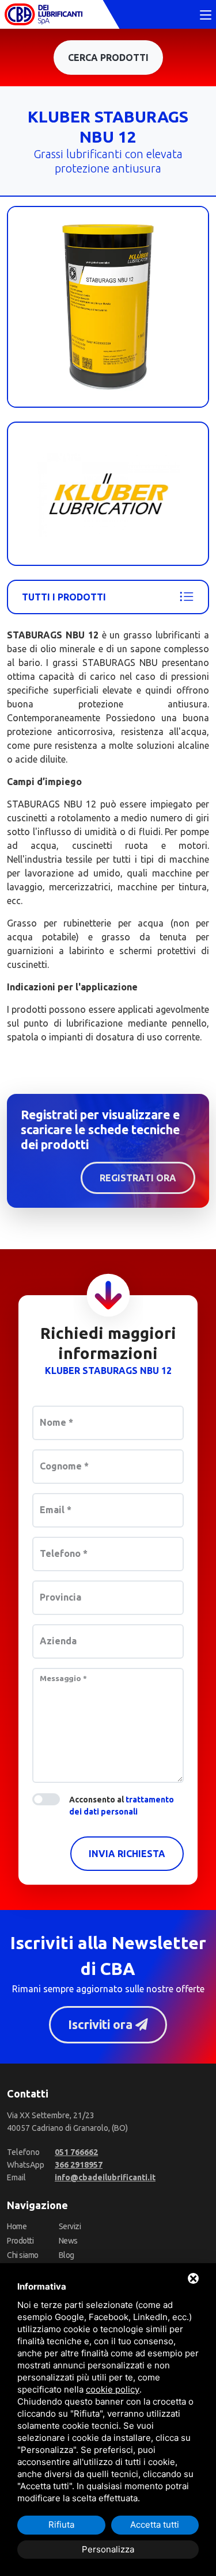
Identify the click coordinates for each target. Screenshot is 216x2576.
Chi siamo (23, 2255)
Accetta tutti (155, 2525)
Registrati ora (138, 1178)
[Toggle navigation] (206, 16)
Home (17, 2226)
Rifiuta (61, 2525)
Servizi (70, 2226)
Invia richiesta (127, 1854)
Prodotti (20, 2241)
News (68, 2241)
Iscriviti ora (102, 2024)
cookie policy (113, 2389)
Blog (67, 2255)
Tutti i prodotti (64, 597)
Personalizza (108, 2549)
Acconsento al (122, 1806)
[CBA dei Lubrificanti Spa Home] (43, 14)
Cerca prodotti (108, 58)
